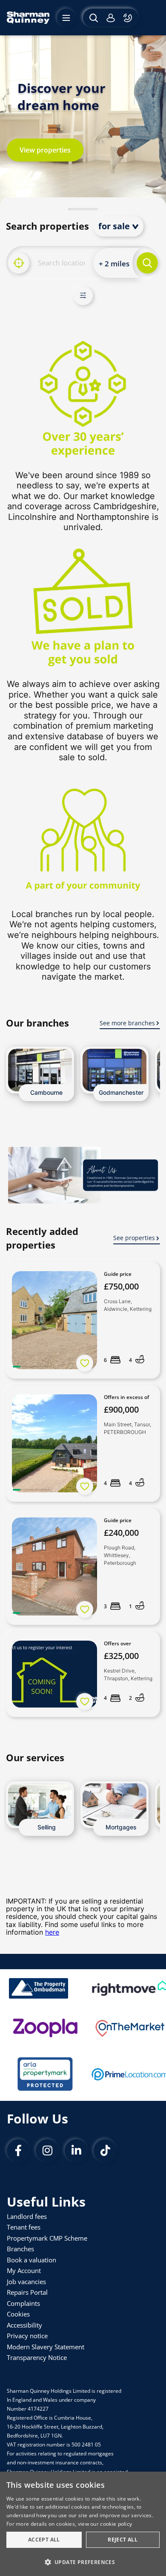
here (52, 1932)
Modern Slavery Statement (46, 2347)
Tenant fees (24, 2227)
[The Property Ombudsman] (39, 1988)
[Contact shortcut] (129, 18)
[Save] (85, 1363)
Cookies (18, 2314)
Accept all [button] (44, 2540)
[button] (83, 2562)
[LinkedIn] (76, 2151)
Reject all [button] (123, 2540)
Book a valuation (31, 2260)
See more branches (127, 1023)
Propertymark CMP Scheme (47, 2238)
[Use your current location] (19, 263)
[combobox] (61, 263)
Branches (20, 2249)
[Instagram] (47, 2151)
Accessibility (24, 2325)
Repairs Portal (27, 2292)
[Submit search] (147, 263)
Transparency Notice (37, 2357)
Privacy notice (27, 2336)
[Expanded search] (93, 18)
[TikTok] (105, 2151)
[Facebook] (18, 2151)
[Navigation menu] (66, 18)
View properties (45, 150)
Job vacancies (26, 2282)
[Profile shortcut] (111, 18)
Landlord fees (27, 2216)
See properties (134, 1238)
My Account (24, 2270)
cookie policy (116, 2524)
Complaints (23, 2303)
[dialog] (83, 2524)
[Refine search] (83, 296)
